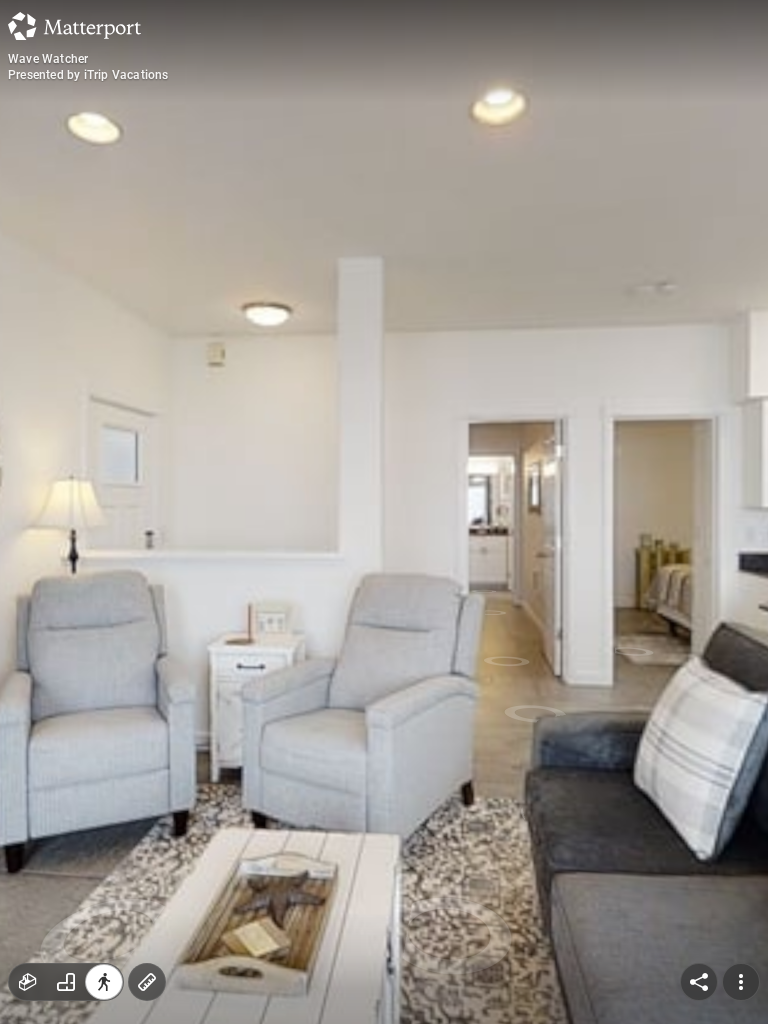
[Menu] (741, 982)
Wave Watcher (48, 59)
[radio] (28, 982)
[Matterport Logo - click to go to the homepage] (74, 26)
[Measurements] (147, 982)
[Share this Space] (699, 982)
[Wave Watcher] (384, 512)
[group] (66, 982)
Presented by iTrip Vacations (88, 75)
